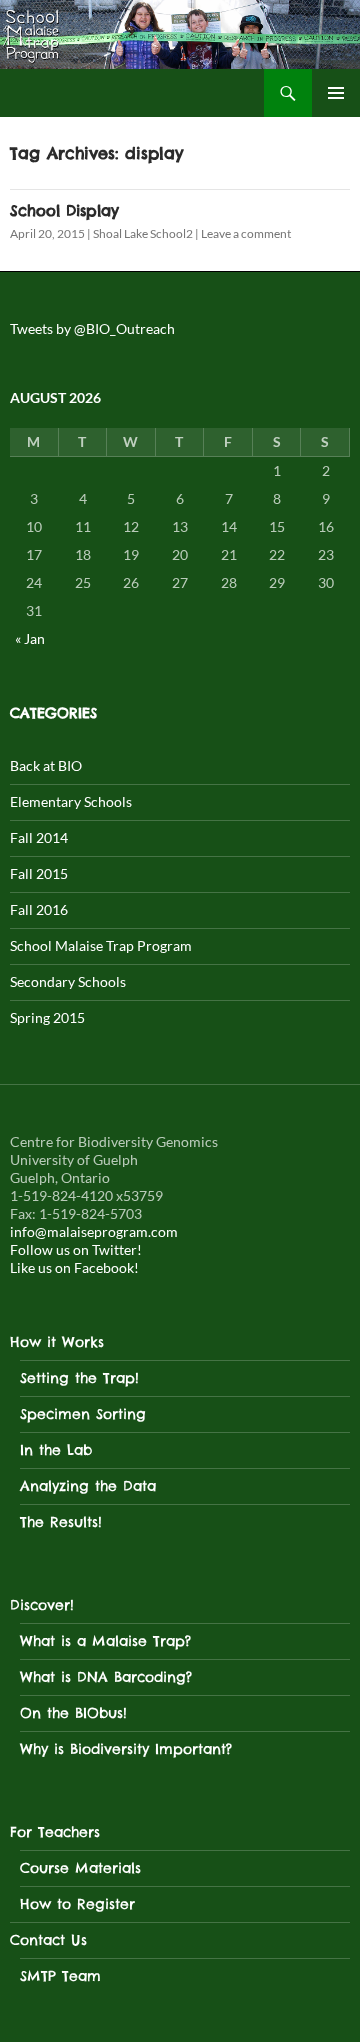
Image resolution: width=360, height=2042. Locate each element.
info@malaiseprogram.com (94, 1231)
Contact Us (48, 1940)
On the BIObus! (73, 1713)
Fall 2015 (39, 873)
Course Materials (80, 1868)
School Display (64, 210)
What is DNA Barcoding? (106, 1677)
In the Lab (56, 1450)
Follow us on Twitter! (76, 1249)
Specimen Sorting (83, 1414)
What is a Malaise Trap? (105, 1641)
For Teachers (55, 1832)
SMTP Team (60, 1976)
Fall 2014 (39, 837)
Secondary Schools (68, 981)
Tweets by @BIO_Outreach (92, 328)
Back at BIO (46, 765)
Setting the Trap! (79, 1378)
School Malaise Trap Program (101, 945)
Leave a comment (246, 233)
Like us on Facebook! (74, 1267)
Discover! (42, 1605)
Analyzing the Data (88, 1486)
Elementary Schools (71, 801)
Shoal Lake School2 (143, 233)
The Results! (61, 1522)
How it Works (57, 1342)
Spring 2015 (47, 1017)
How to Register (77, 1904)
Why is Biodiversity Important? (126, 1749)
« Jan (30, 638)
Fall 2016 (39, 909)
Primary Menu (336, 93)
